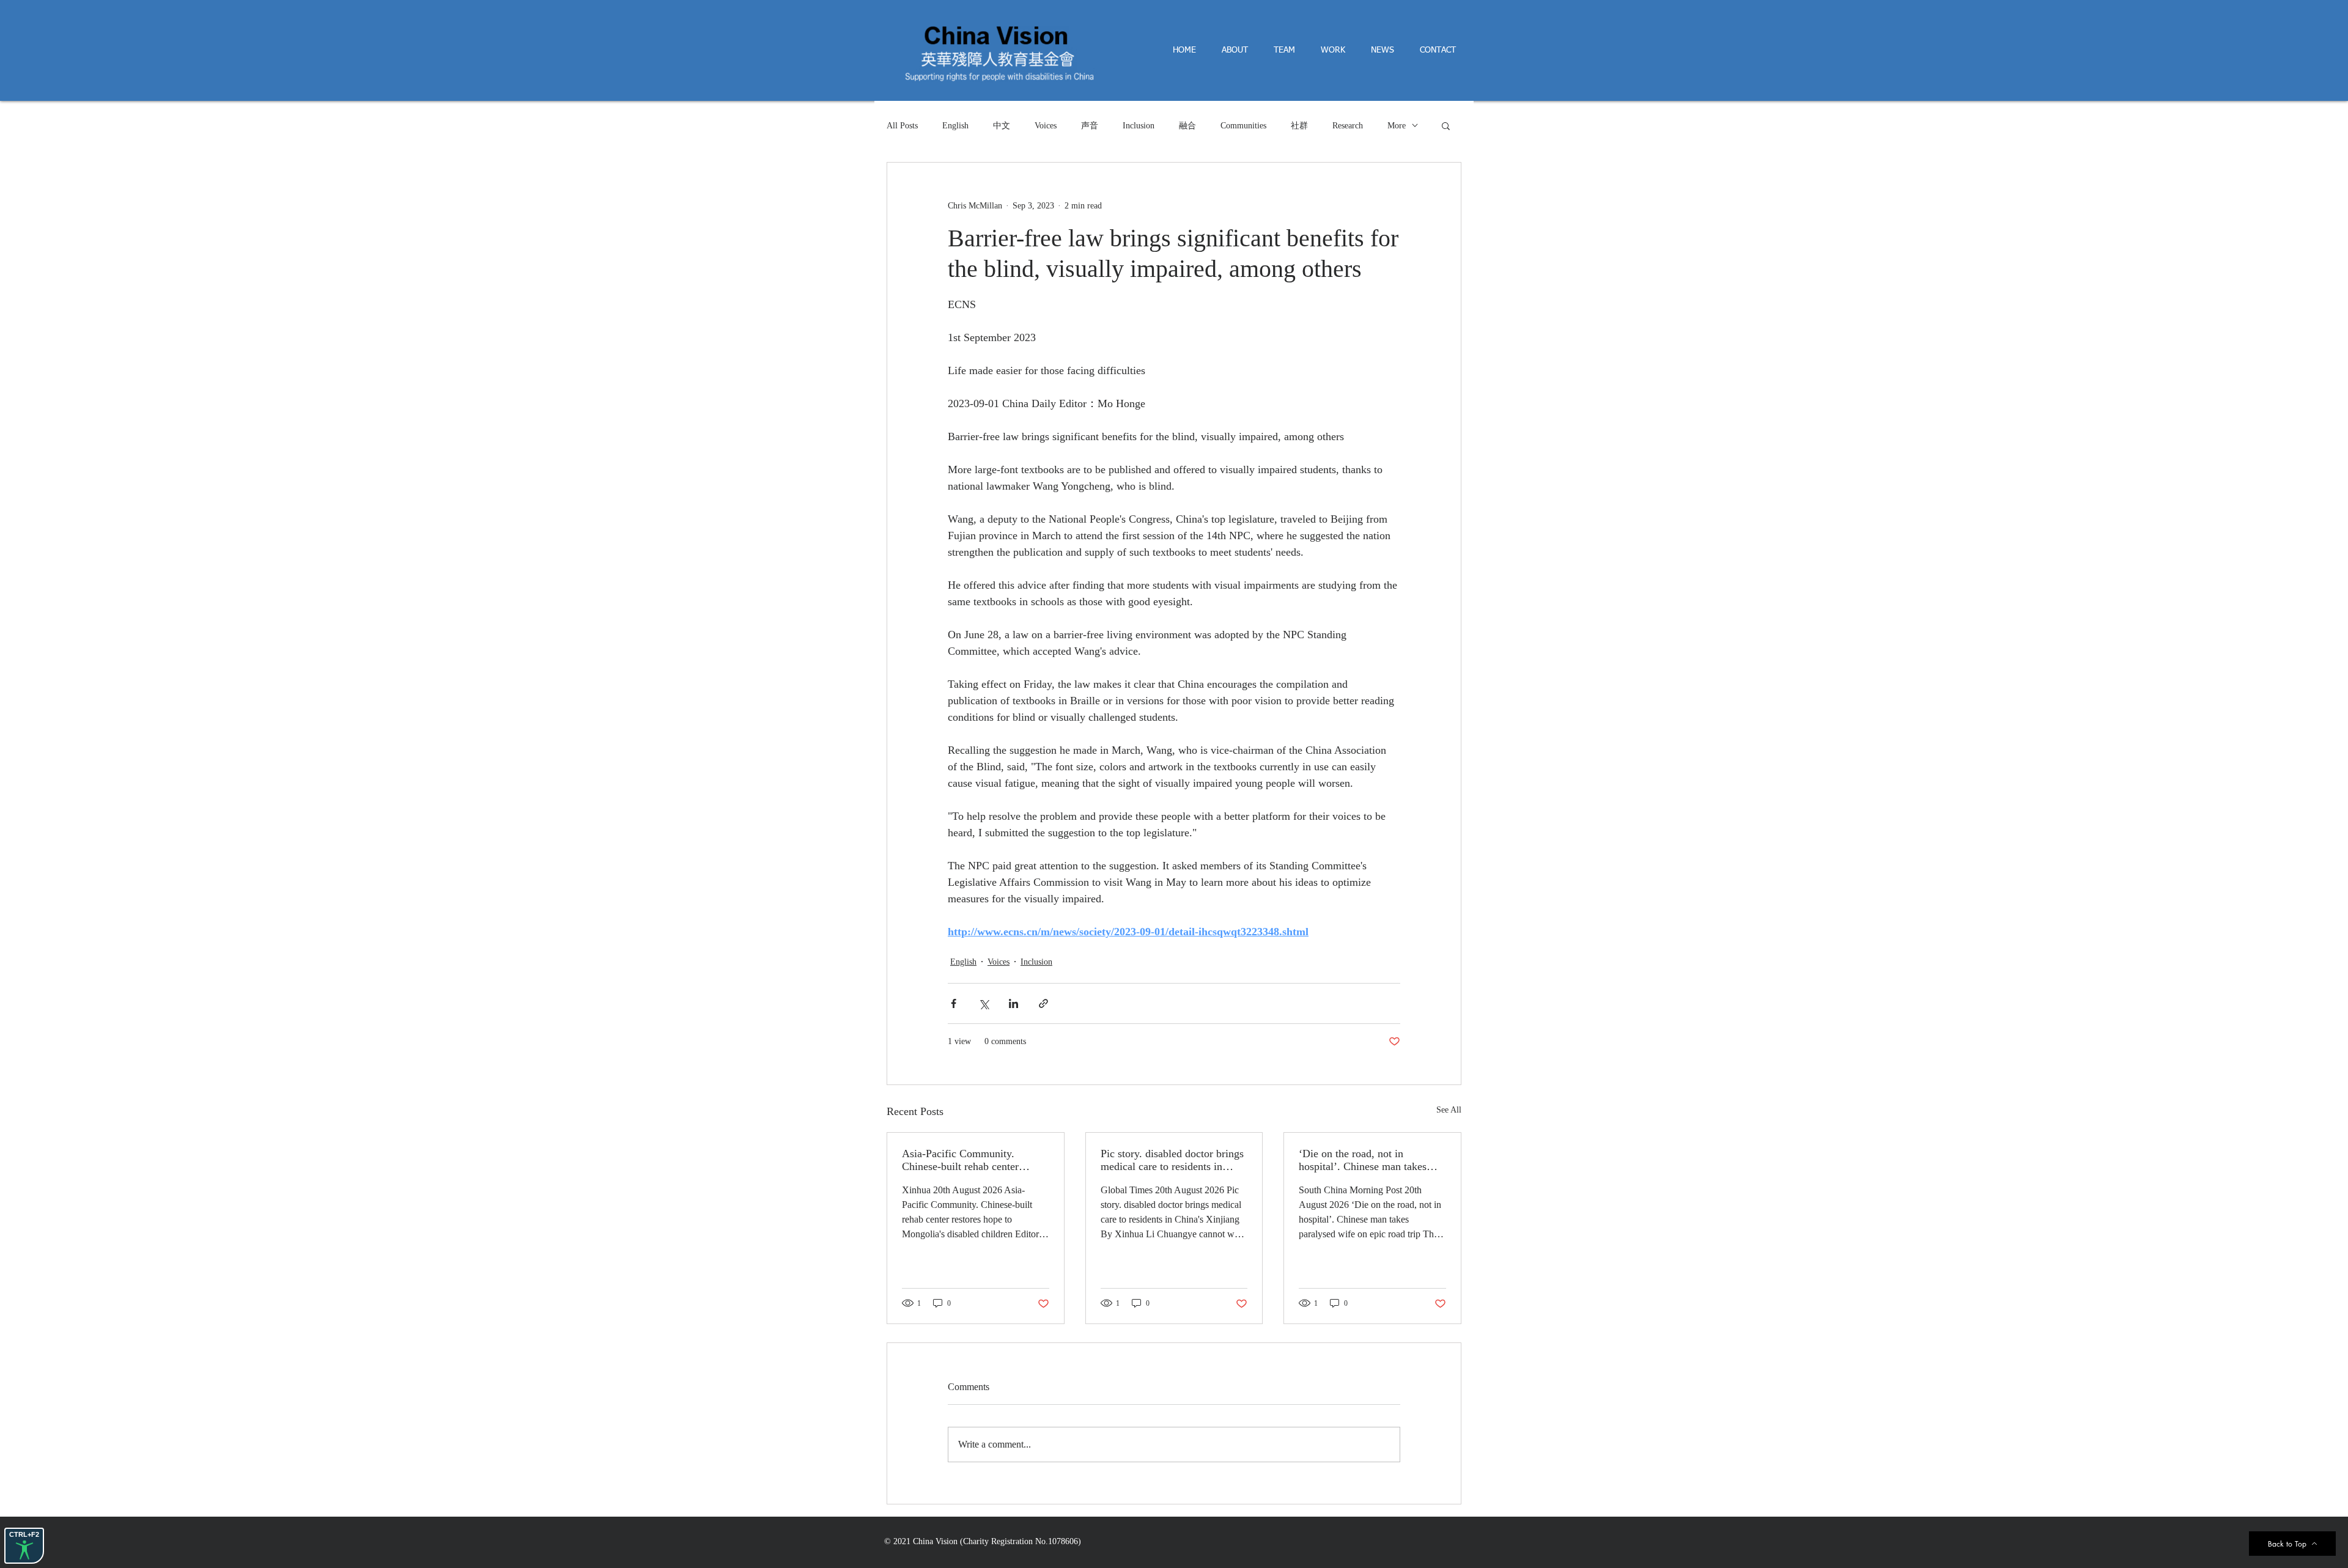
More (1397, 126)
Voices (1046, 126)
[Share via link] (1043, 1003)
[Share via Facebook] (954, 1003)
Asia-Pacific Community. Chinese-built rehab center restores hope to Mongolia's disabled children (963, 1160)
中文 (1002, 126)
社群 (1299, 126)
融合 (1187, 126)
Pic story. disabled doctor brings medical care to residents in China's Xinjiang (1172, 1160)
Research (1348, 126)
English (955, 126)
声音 (1090, 126)
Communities (1243, 126)
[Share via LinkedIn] (1013, 1003)
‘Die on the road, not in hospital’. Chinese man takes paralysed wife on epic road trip (1369, 1160)
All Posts (902, 126)
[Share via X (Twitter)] (984, 1003)
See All (1449, 1110)
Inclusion (1139, 126)
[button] (1446, 125)
